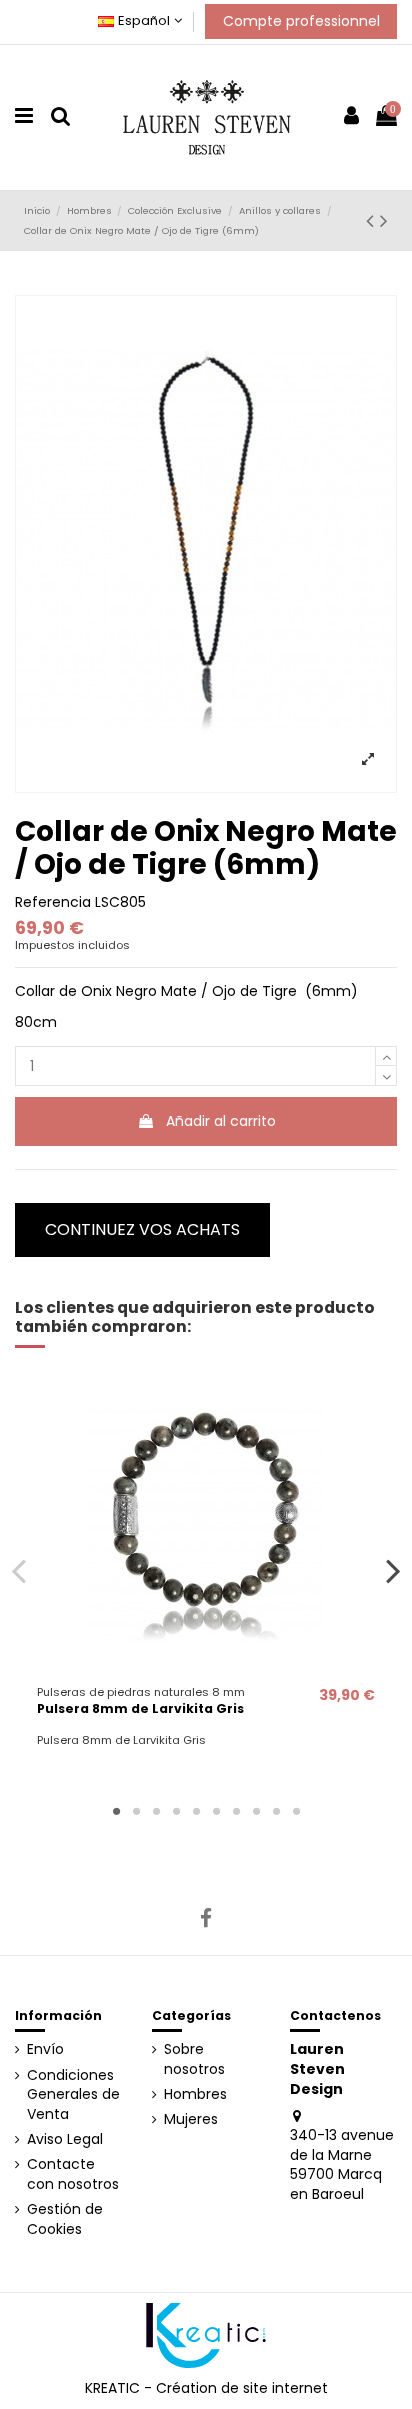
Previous (19, 1571)
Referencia (53, 902)
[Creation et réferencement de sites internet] (206, 2334)
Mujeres (191, 2119)
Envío (45, 2049)
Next (393, 1571)
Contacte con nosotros (73, 2174)
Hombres (195, 2094)
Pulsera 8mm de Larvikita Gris (140, 1708)
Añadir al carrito (221, 1121)
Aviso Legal (65, 2139)
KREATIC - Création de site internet (206, 2388)
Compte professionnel (301, 21)
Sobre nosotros (194, 2059)
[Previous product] (373, 220)
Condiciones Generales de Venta (73, 2095)
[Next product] (384, 220)
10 (296, 1811)
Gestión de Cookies (65, 2219)
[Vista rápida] (206, 1670)
